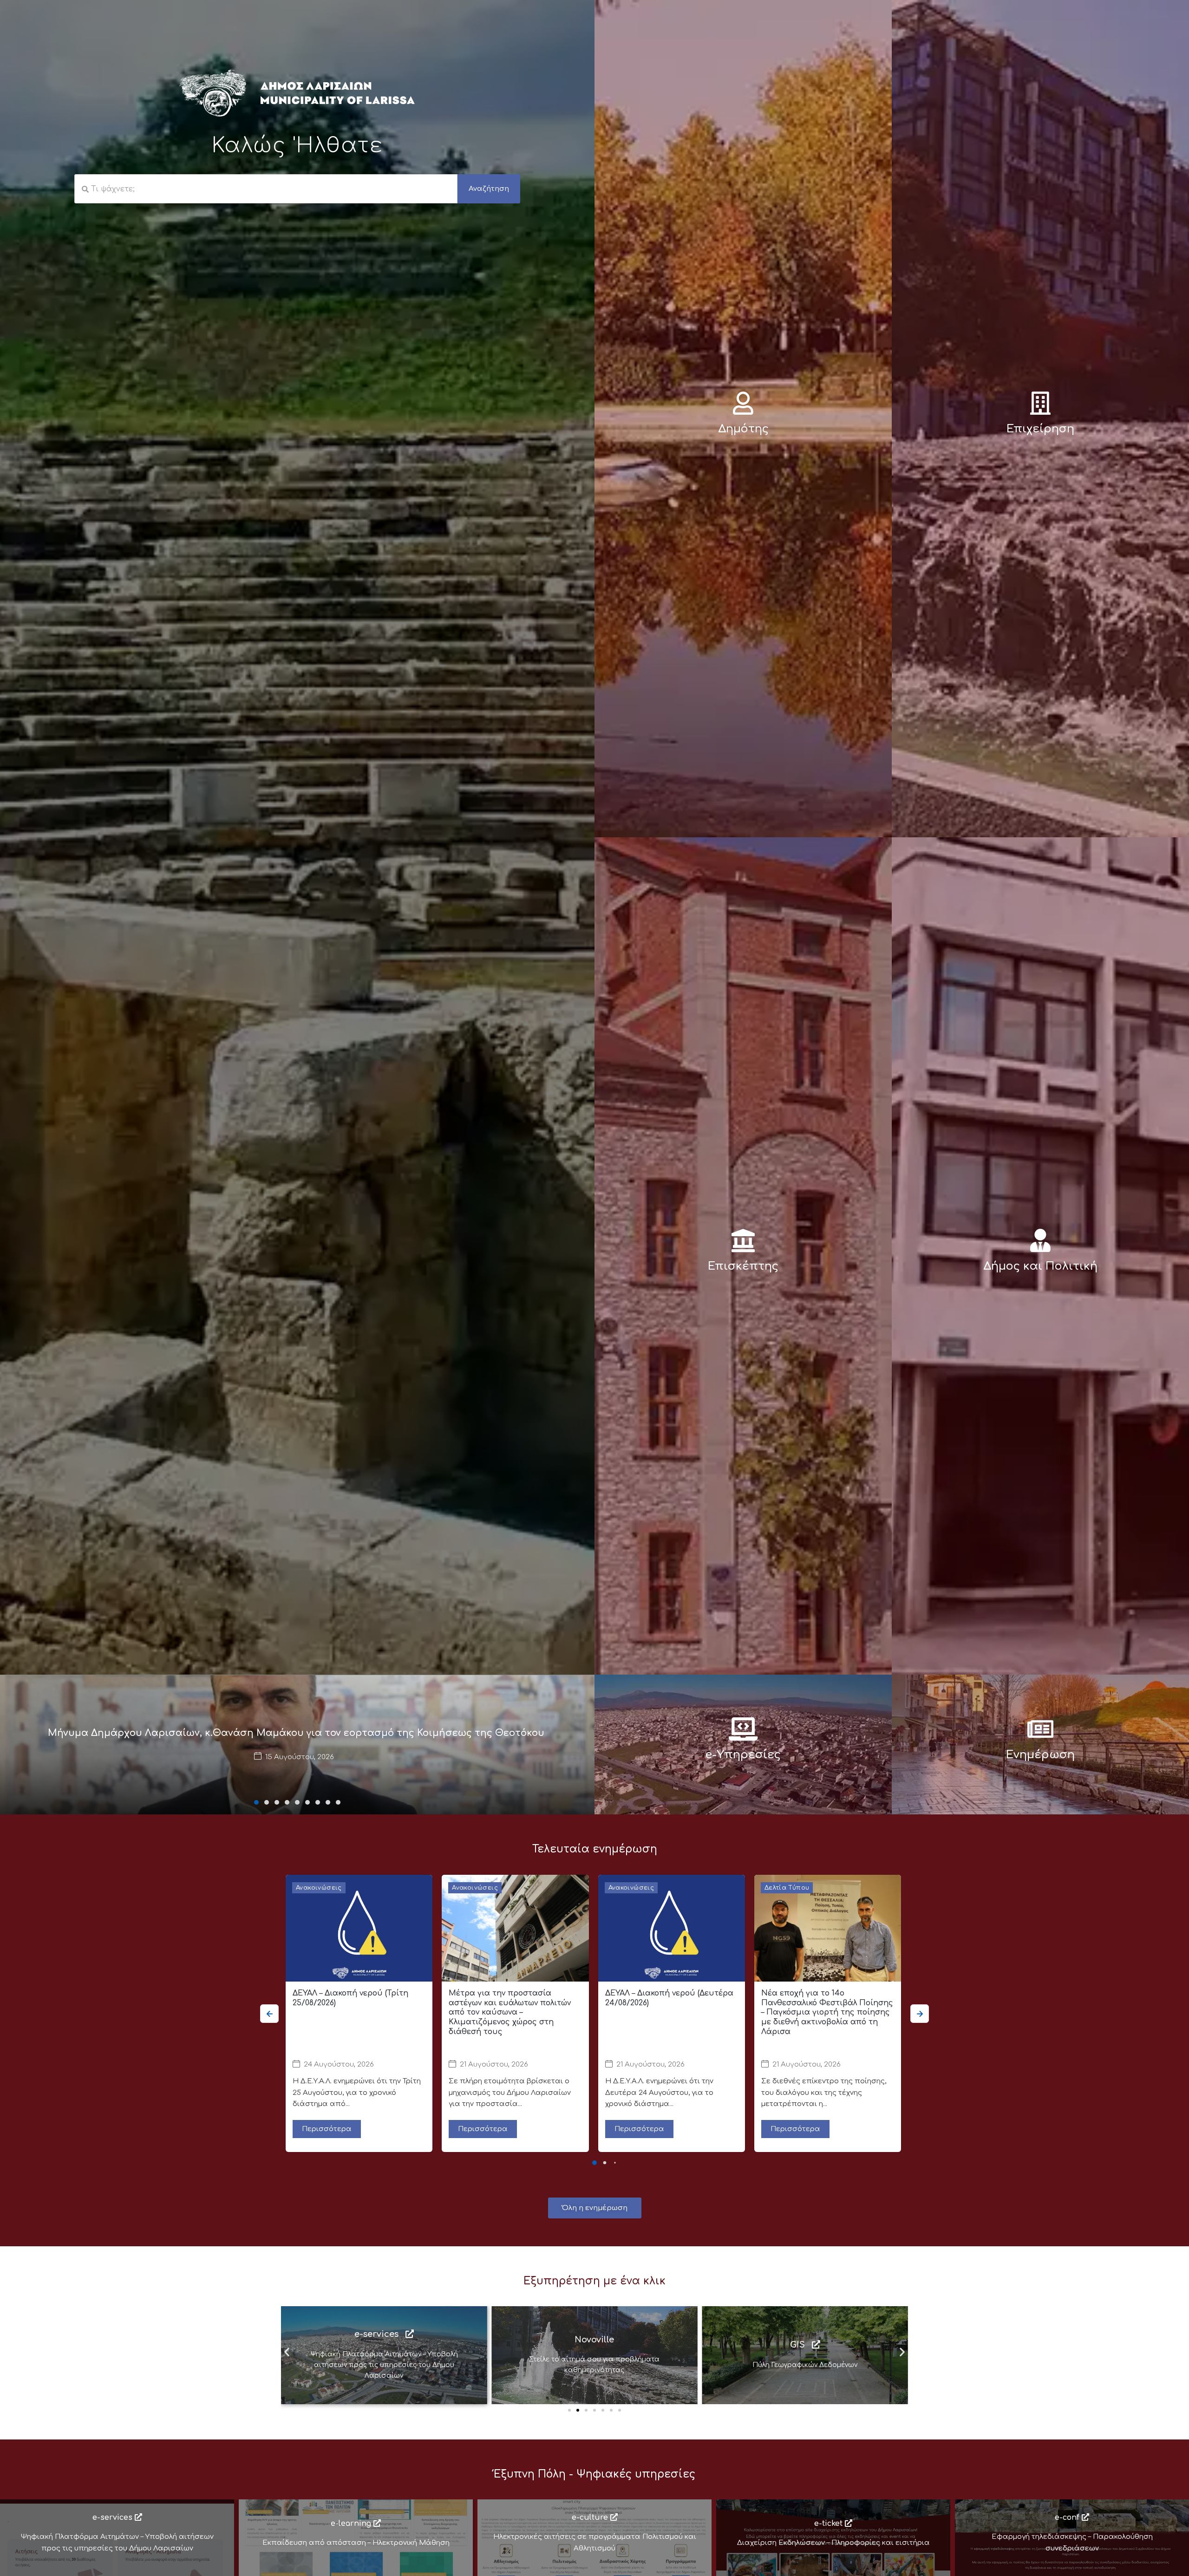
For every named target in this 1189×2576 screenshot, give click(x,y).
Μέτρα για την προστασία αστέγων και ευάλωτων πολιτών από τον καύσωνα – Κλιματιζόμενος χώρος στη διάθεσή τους (510, 2012)
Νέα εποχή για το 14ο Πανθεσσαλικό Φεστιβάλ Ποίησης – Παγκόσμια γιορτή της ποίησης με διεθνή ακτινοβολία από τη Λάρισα (827, 2012)
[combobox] (266, 189)
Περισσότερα (327, 2129)
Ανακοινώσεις (319, 1888)
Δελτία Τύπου (787, 1888)
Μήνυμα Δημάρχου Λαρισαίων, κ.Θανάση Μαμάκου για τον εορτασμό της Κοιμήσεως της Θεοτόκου (296, 1733)
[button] (256, 1802)
